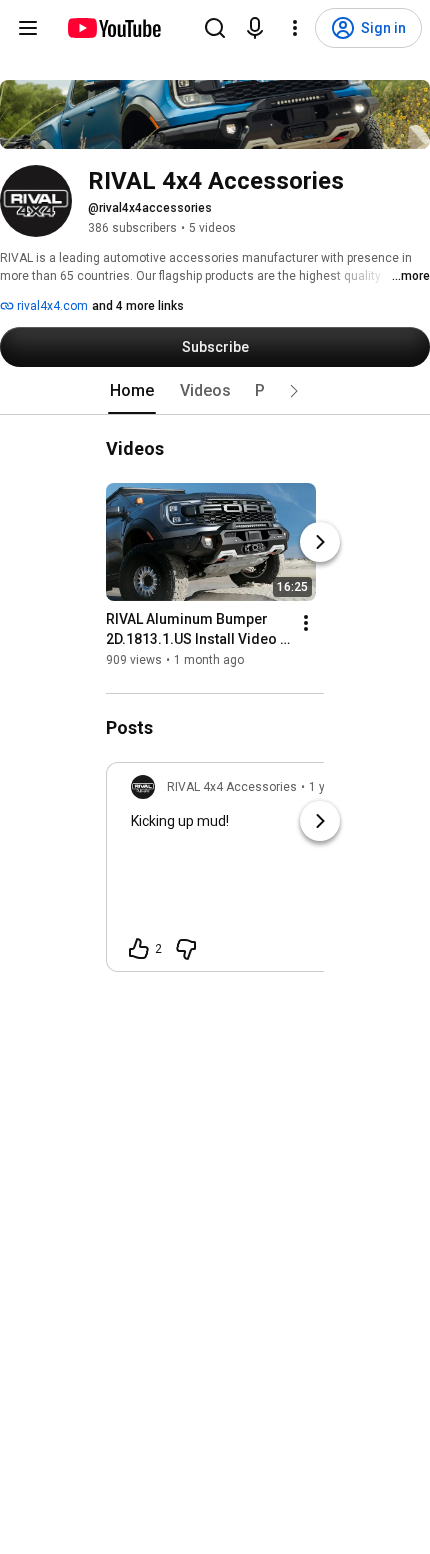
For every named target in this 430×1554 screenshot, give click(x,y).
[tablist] (215, 391)
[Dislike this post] (186, 949)
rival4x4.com (51, 306)
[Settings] (295, 28)
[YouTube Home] (113, 28)
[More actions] (306, 623)
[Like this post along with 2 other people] (139, 949)
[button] (294, 391)
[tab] (132, 391)
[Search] (215, 28)
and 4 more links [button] (138, 306)
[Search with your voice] (255, 28)
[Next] (320, 542)
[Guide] (28, 28)
